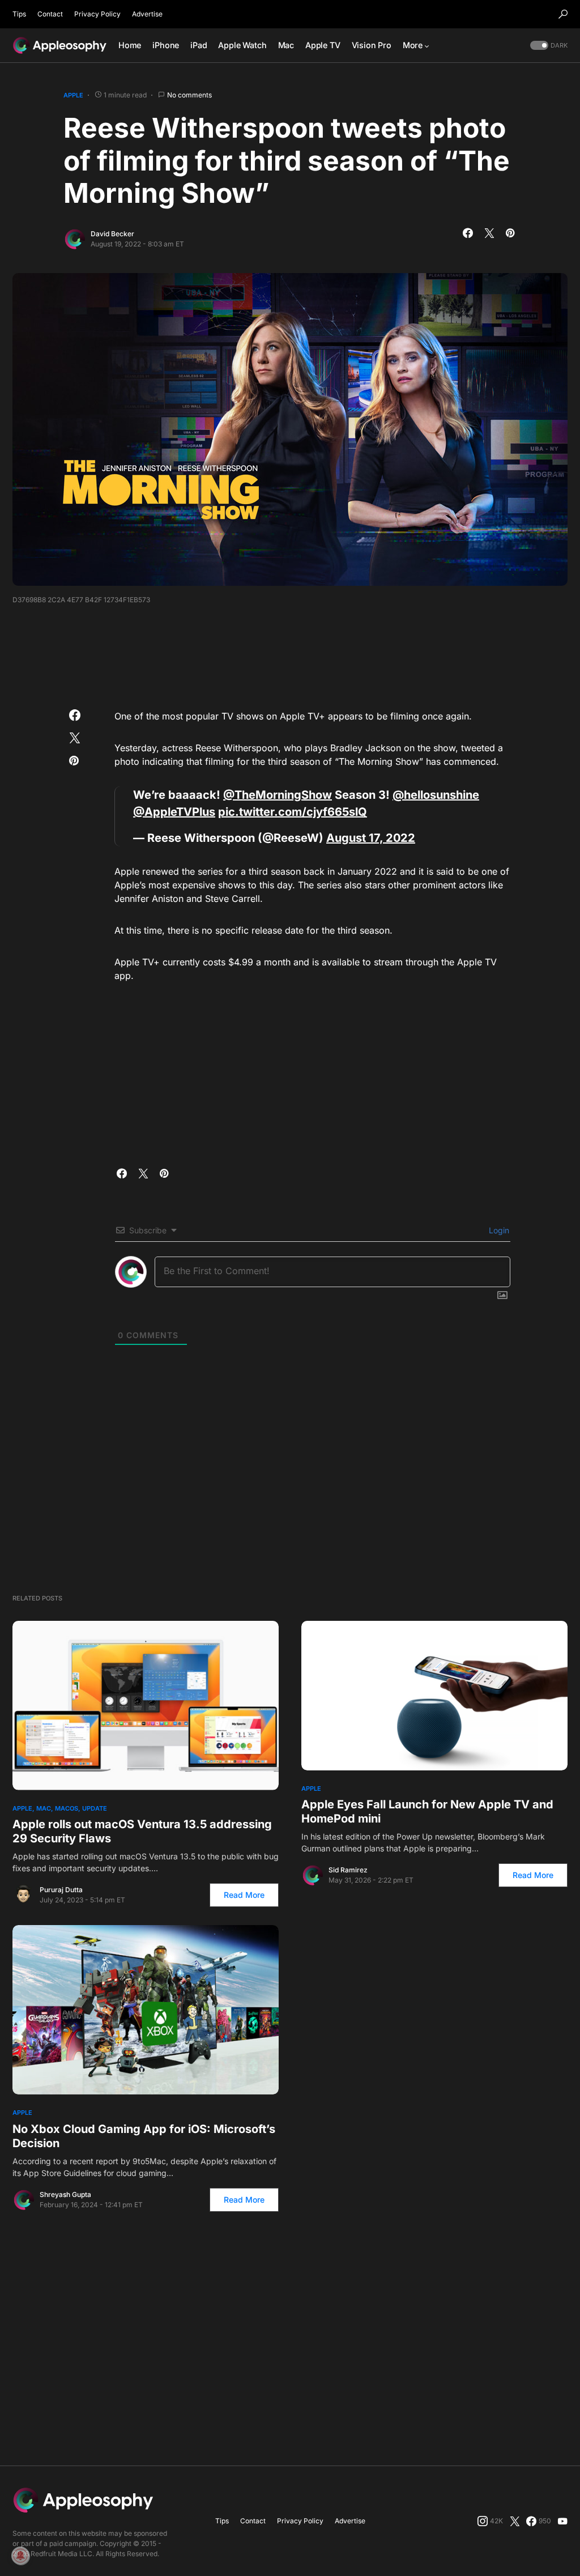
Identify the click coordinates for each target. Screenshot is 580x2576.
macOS (67, 1808)
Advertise (147, 14)
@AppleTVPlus (174, 812)
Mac (44, 1808)
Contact (50, 14)
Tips (19, 14)
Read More (244, 1895)
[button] (563, 14)
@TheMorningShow (278, 795)
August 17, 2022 (371, 838)
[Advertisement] (290, 653)
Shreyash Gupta (65, 2194)
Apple (73, 95)
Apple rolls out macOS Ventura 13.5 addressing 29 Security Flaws (142, 1831)
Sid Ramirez (348, 1870)
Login (498, 1230)
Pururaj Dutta (61, 1890)
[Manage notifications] (20, 2556)
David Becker (112, 234)
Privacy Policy (97, 14)
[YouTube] (562, 2521)
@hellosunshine (436, 795)
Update (95, 1808)
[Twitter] (515, 2521)
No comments (189, 95)
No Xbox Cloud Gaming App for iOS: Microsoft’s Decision (144, 2136)
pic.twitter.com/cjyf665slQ (293, 812)
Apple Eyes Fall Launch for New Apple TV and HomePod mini (427, 1811)
